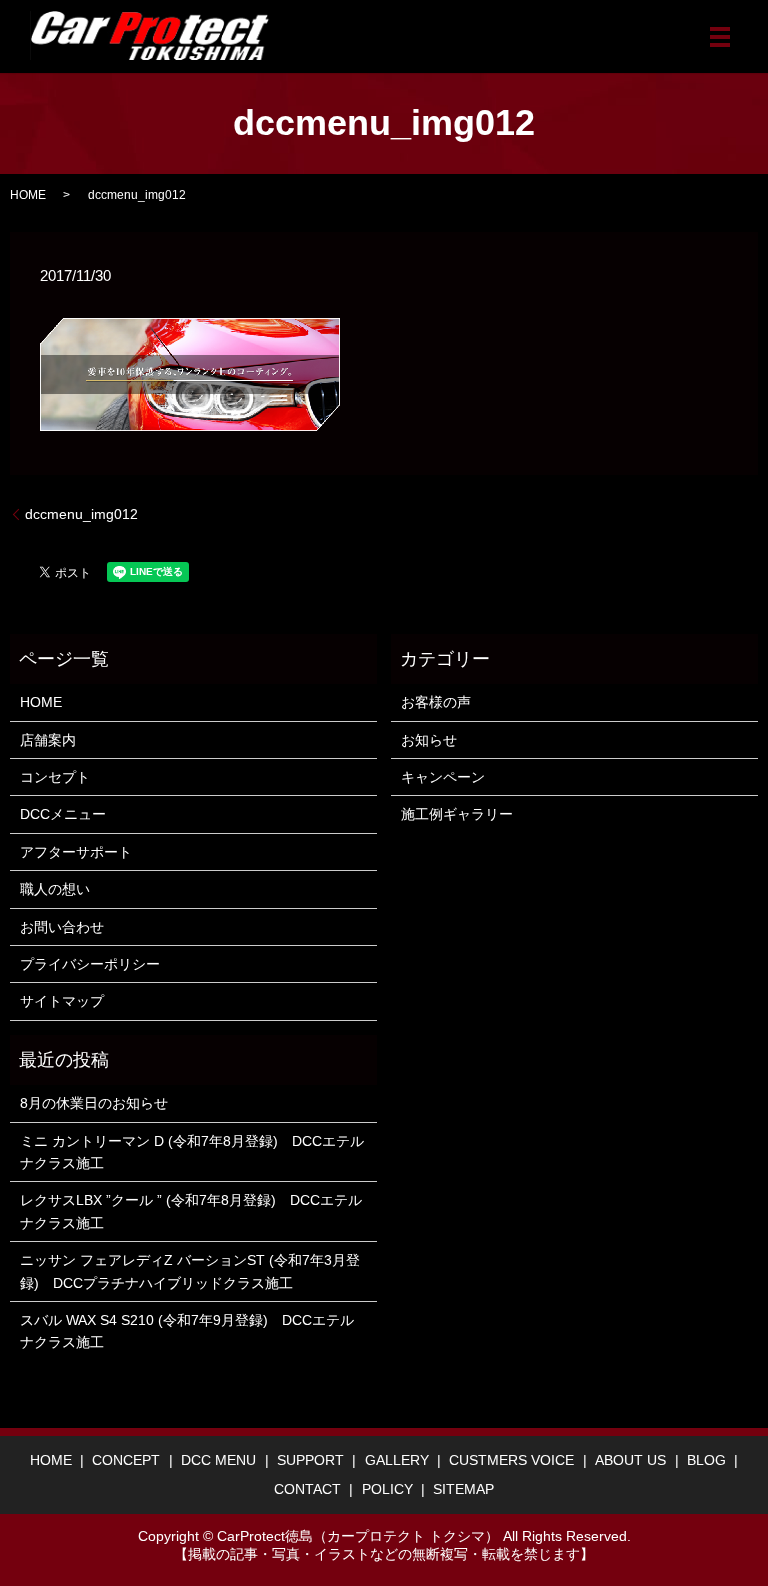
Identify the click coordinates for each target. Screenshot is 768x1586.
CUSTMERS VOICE (511, 1460)
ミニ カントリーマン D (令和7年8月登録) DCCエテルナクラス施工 (192, 1152)
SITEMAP (463, 1489)
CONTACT (307, 1489)
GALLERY (397, 1460)
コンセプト (55, 777)
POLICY (387, 1489)
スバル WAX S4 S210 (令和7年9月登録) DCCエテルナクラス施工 (187, 1331)
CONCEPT (126, 1460)
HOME (28, 195)
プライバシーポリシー (90, 964)
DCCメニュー (63, 814)
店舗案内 (48, 740)
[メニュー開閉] (720, 37)
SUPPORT (310, 1460)
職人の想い (55, 889)
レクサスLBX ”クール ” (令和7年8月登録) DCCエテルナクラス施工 (191, 1211)
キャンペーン (443, 777)
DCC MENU (218, 1460)
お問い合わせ (62, 927)
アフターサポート (76, 852)
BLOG (706, 1460)
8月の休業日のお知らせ (94, 1103)
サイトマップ (62, 1001)
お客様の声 (436, 702)
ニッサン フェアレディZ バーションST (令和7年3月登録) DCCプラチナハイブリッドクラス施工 (190, 1271)
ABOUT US (630, 1460)
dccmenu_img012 (81, 514)
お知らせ (429, 740)
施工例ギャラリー (457, 814)
